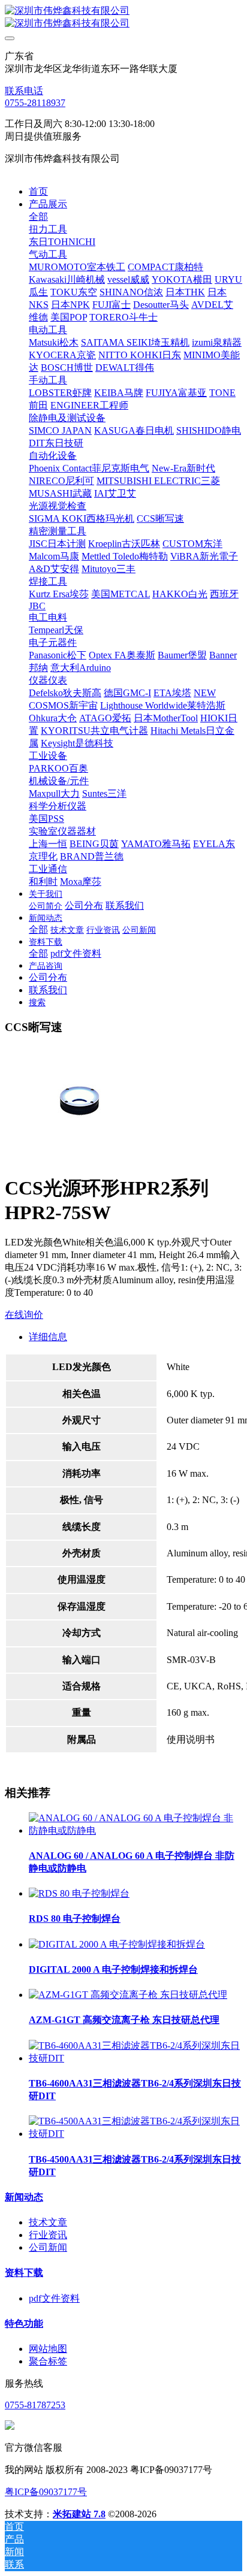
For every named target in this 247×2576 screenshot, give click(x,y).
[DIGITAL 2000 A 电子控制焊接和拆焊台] (117, 1944)
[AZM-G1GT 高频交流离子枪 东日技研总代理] (128, 1995)
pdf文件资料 (54, 2298)
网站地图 (48, 2349)
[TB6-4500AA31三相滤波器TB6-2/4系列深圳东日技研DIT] (135, 2134)
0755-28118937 (35, 103)
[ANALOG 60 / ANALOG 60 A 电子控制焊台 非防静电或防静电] (135, 1830)
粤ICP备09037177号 (46, 2492)
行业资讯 (48, 2235)
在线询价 (24, 1315)
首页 (38, 191)
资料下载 (24, 2273)
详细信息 (48, 1337)
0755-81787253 (35, 2405)
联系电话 (24, 91)
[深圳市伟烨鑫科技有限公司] (123, 17)
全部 (38, 217)
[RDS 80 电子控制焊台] (79, 1893)
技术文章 (48, 2222)
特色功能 (24, 2323)
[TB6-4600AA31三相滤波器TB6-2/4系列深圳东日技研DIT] (135, 2058)
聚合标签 (48, 2361)
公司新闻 (48, 2247)
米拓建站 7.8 (79, 2514)
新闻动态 (24, 2197)
